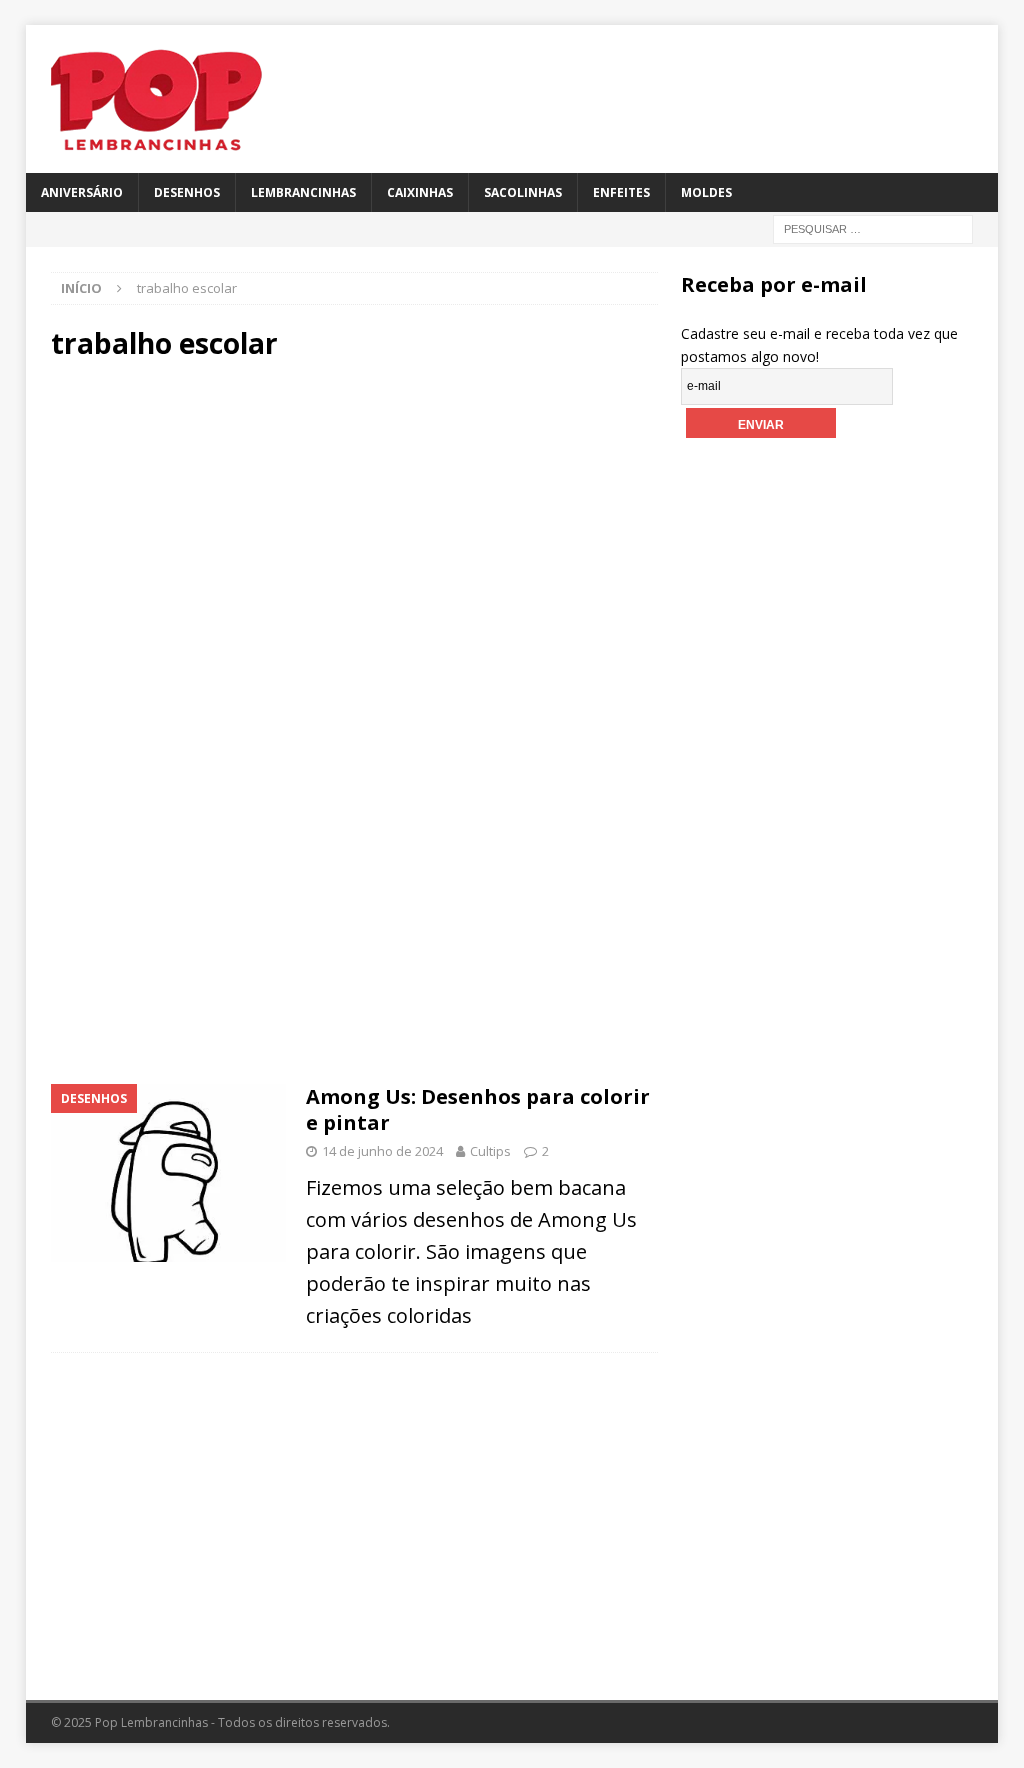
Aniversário (82, 192)
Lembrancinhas (303, 192)
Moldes (706, 192)
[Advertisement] (354, 548)
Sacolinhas (523, 192)
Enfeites (621, 192)
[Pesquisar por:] (873, 227)
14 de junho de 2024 (382, 1151)
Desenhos (187, 192)
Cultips (490, 1151)
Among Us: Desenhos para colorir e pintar (478, 1109)
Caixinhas (420, 192)
